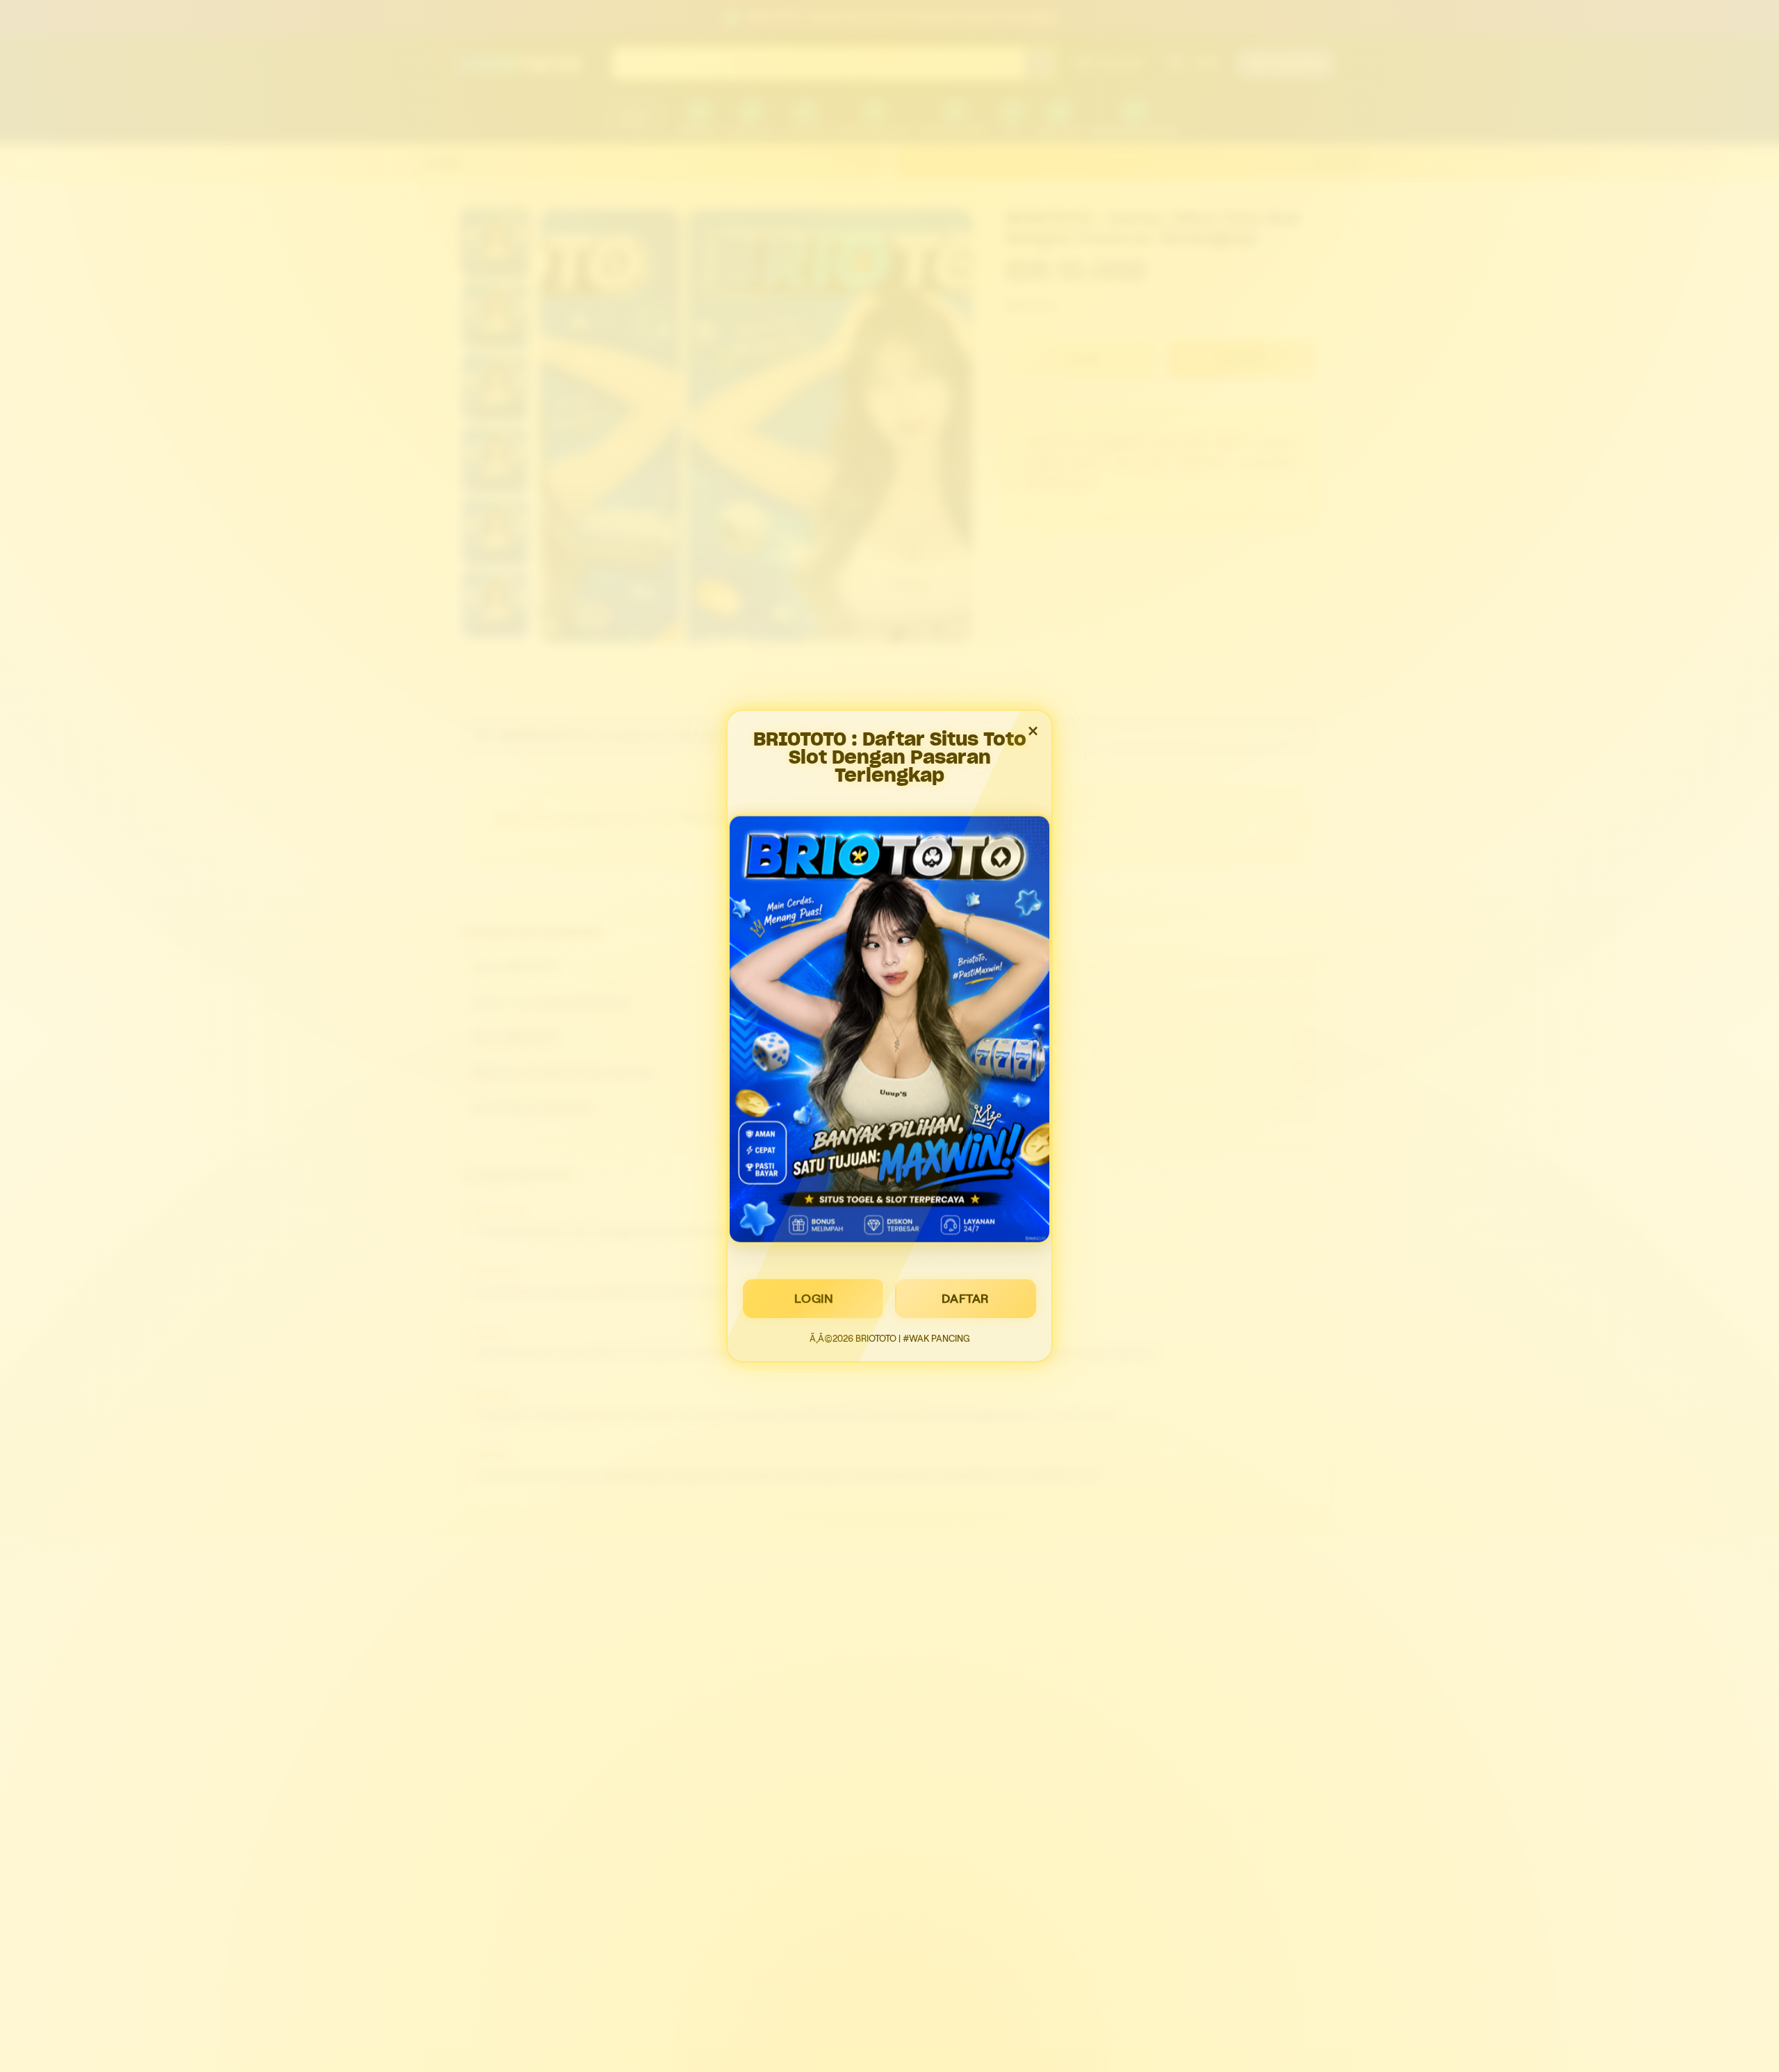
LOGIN (814, 1299)
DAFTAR (966, 1299)
